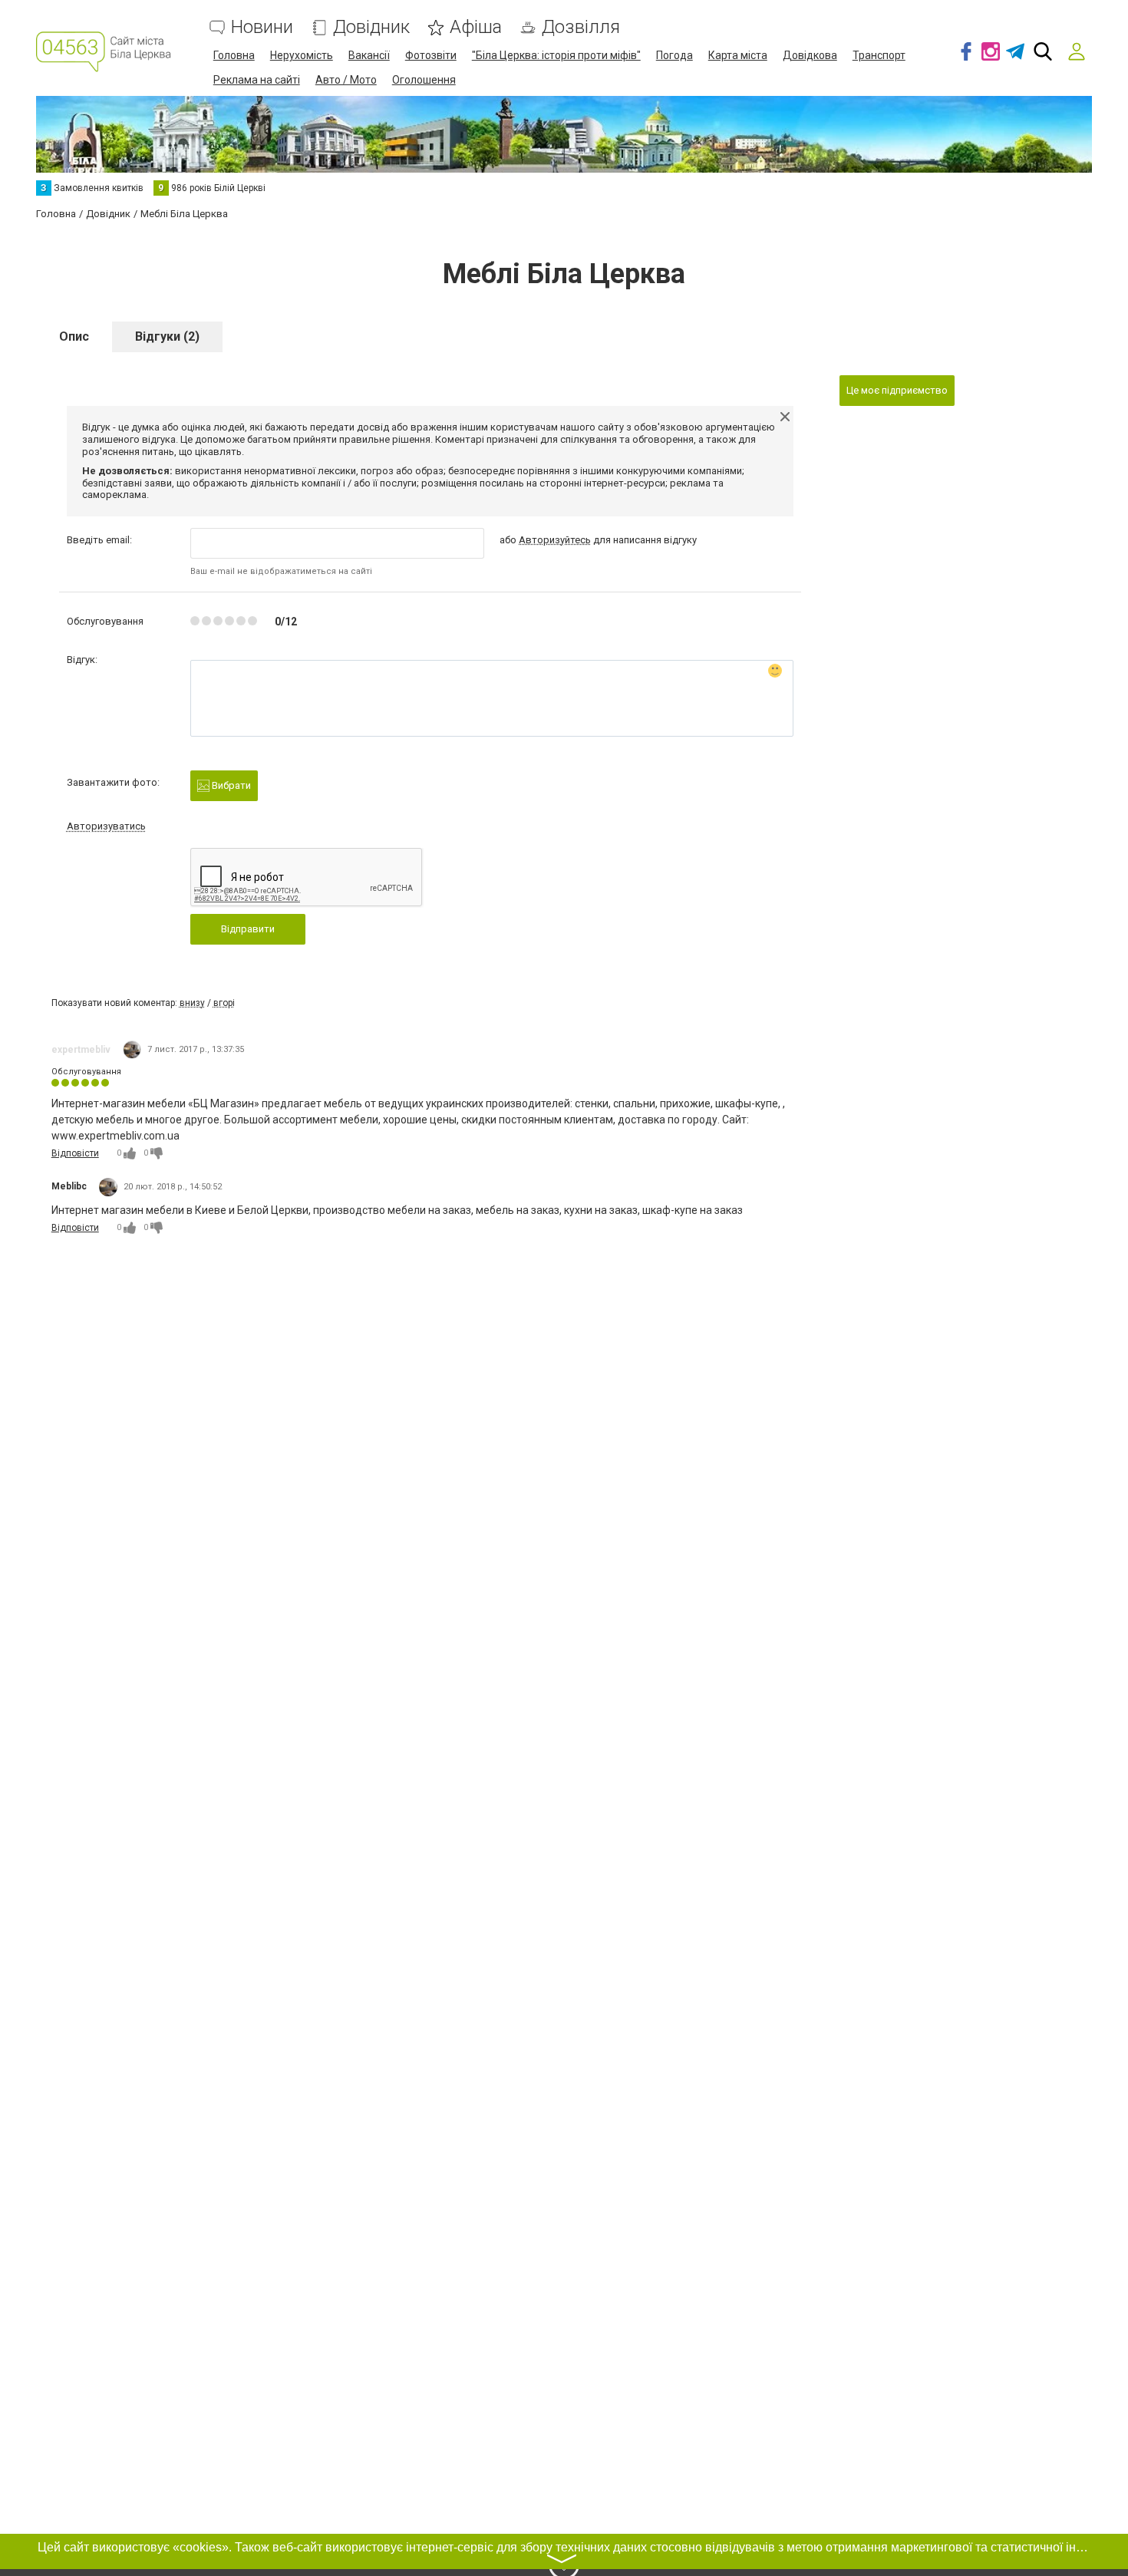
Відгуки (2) (167, 336)
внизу (192, 1003)
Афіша (476, 27)
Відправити (248, 929)
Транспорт (879, 55)
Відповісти (75, 1153)
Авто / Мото (346, 80)
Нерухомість (302, 55)
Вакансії (369, 55)
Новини (262, 27)
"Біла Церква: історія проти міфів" (556, 55)
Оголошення (424, 80)
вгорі (224, 1003)
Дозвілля (581, 27)
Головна (234, 55)
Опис (74, 336)
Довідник (371, 27)
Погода (674, 55)
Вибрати (230, 785)
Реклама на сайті (257, 80)
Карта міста (738, 55)
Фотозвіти (431, 55)
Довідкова (810, 55)
